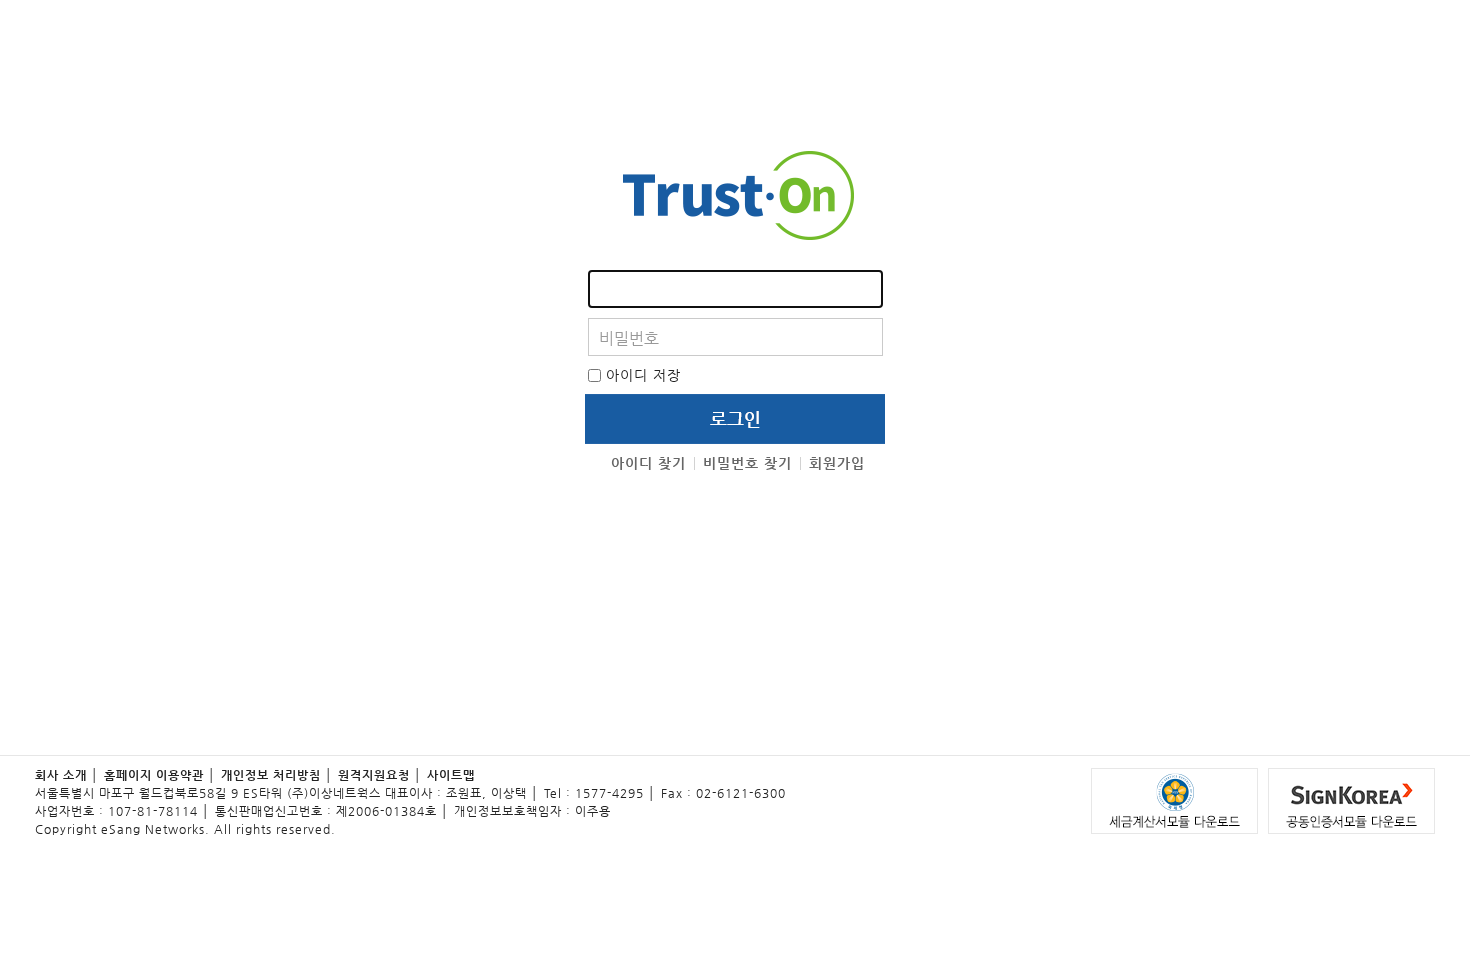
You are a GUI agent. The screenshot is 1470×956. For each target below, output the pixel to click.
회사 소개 (61, 775)
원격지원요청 (374, 775)
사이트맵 (451, 775)
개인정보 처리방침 (271, 775)
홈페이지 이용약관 (154, 775)
